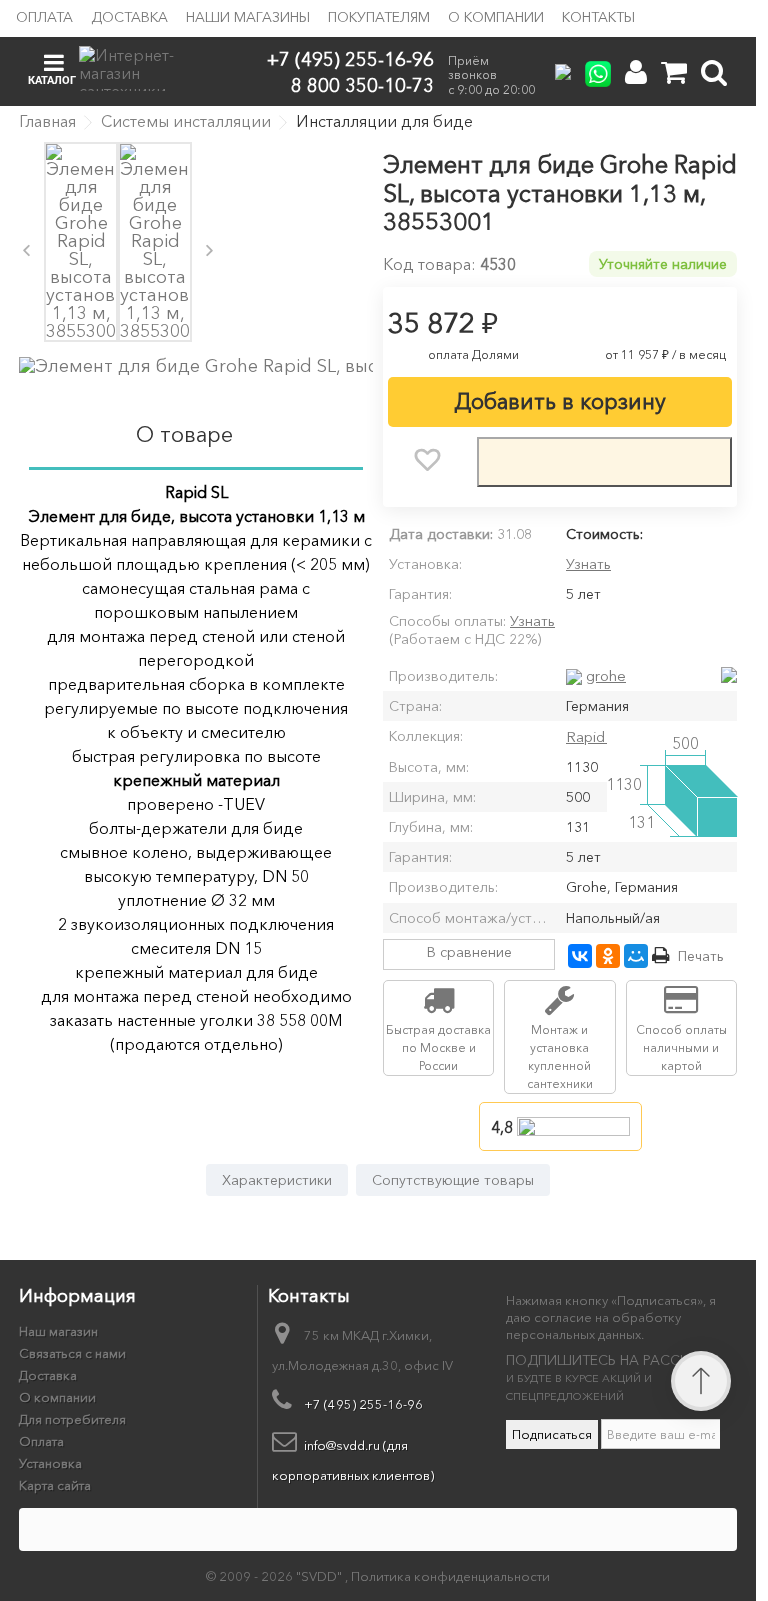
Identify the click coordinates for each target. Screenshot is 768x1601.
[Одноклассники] (608, 956)
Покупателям (379, 17)
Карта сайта (55, 1485)
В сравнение (469, 952)
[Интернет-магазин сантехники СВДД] (138, 68)
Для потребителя (72, 1419)
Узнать (588, 564)
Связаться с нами (72, 1353)
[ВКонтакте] (580, 956)
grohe (606, 675)
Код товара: (429, 264)
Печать (701, 956)
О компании (496, 17)
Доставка (129, 17)
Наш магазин (58, 1331)
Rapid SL (595, 736)
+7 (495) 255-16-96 (350, 60)
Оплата (44, 17)
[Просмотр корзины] (674, 73)
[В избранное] (427, 460)
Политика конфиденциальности (450, 1576)
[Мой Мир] (636, 956)
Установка (50, 1463)
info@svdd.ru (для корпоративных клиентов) (353, 1460)
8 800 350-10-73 (362, 84)
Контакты (598, 17)
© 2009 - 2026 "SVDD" (275, 1576)
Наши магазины (248, 17)
